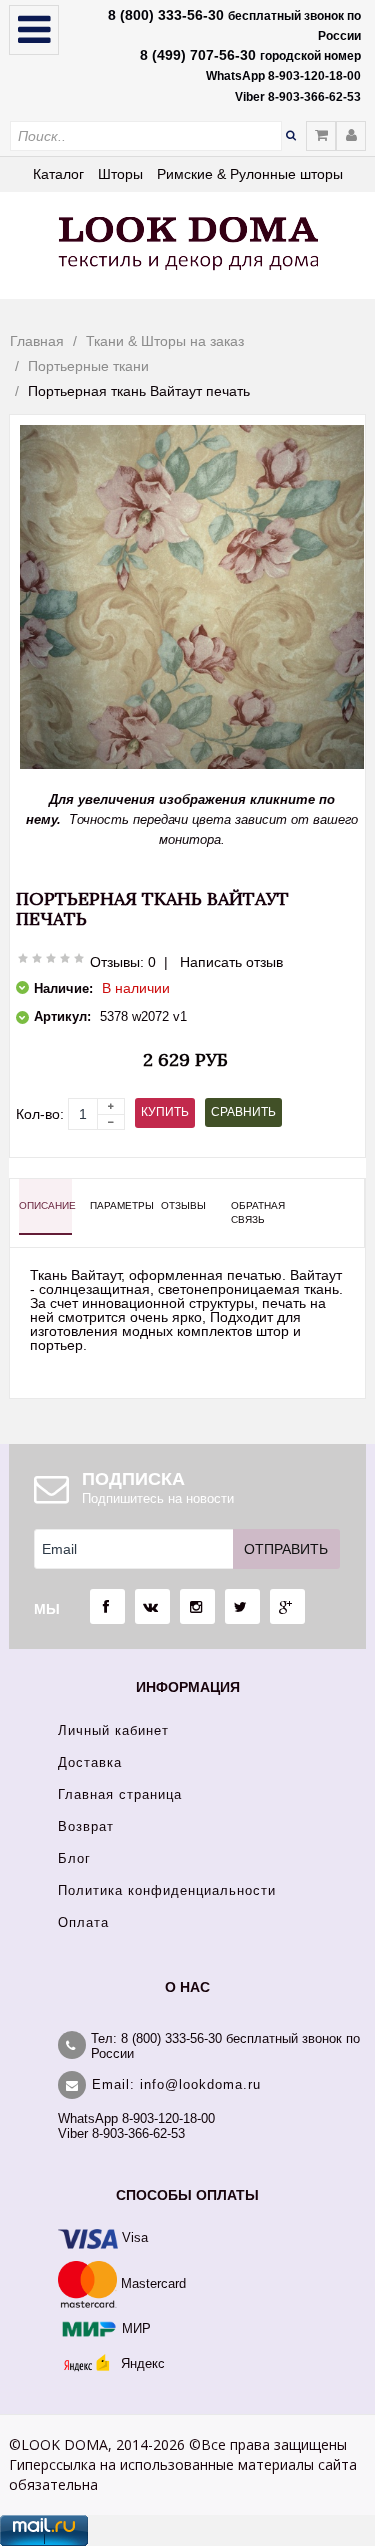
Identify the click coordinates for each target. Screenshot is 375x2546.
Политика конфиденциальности (167, 1890)
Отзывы (183, 1205)
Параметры (116, 1205)
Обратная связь (257, 1212)
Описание (45, 1205)
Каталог (58, 174)
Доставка (90, 1762)
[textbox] (146, 136)
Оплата (83, 1922)
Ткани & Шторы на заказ (165, 341)
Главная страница (120, 1794)
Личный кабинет (113, 1730)
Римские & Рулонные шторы (250, 174)
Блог (74, 1858)
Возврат (86, 1826)
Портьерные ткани (88, 366)
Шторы (120, 174)
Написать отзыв (231, 962)
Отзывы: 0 (123, 962)
